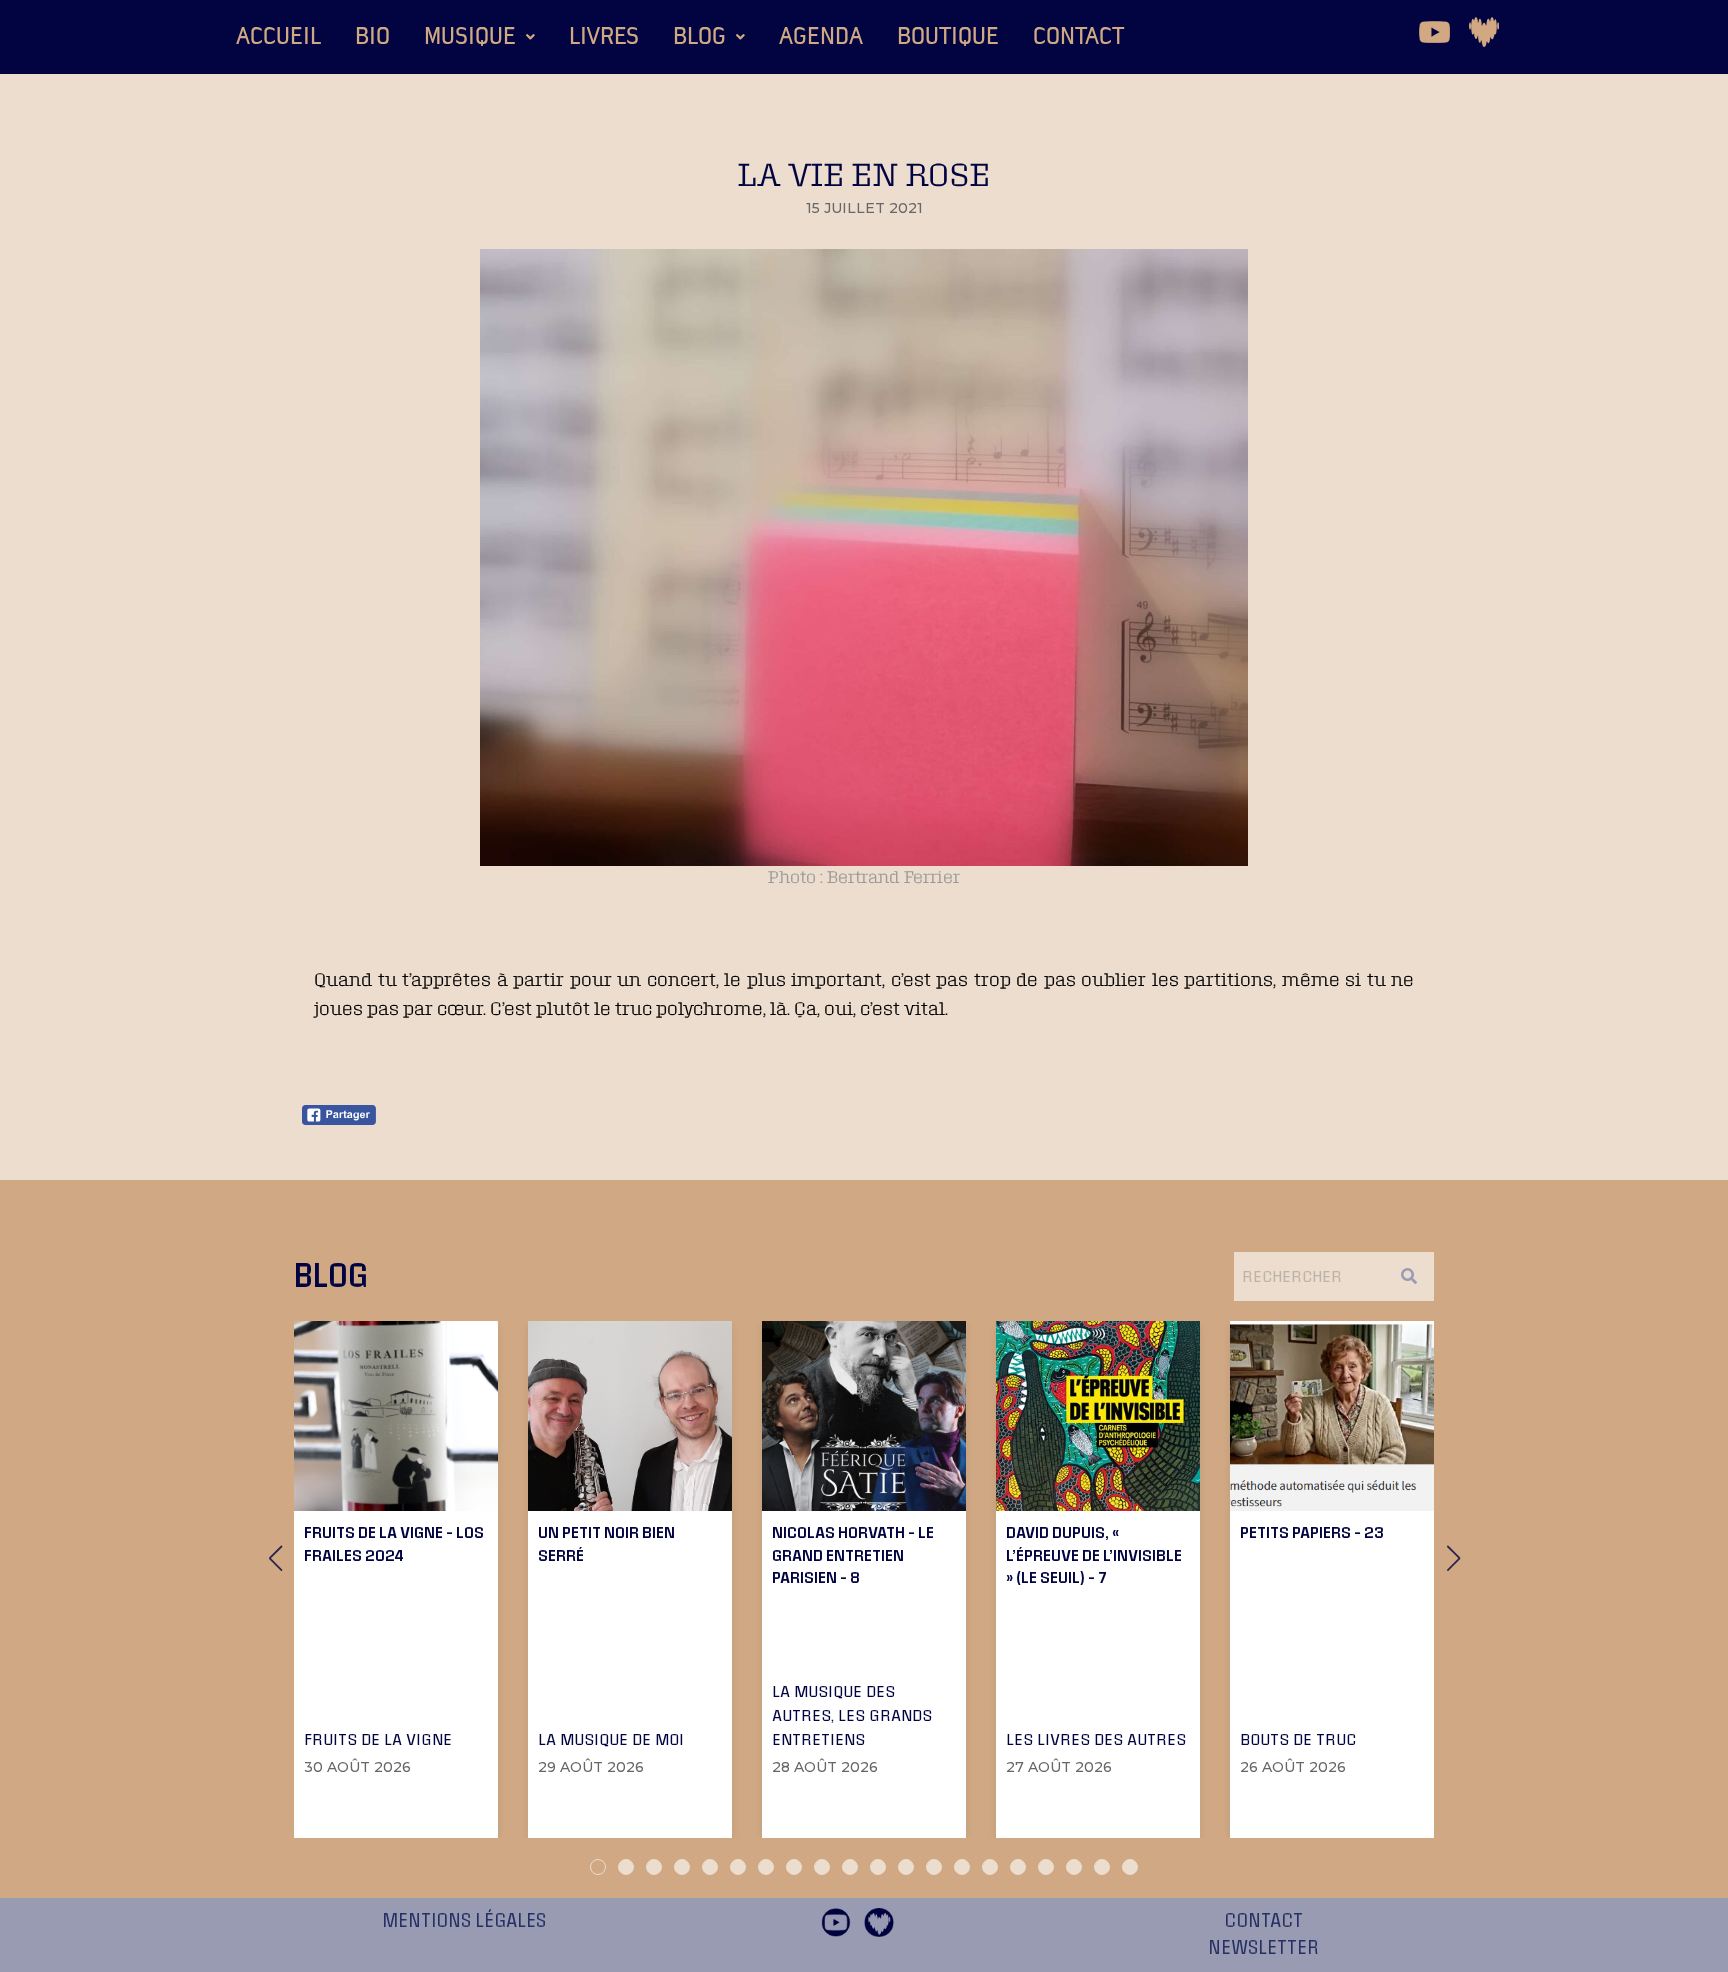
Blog (699, 37)
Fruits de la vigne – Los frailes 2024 (394, 1543)
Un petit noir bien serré (606, 1543)
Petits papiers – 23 (1312, 1532)
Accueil (278, 37)
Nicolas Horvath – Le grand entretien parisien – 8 (853, 1554)
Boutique (948, 37)
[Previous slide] (275, 1558)
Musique (470, 37)
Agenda (821, 37)
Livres (604, 37)
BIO (372, 37)
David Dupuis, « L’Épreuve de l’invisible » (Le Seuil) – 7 (1094, 1554)
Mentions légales (464, 1921)
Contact (1078, 37)
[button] (479, 37)
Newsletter (1263, 1948)
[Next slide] (1453, 1558)
